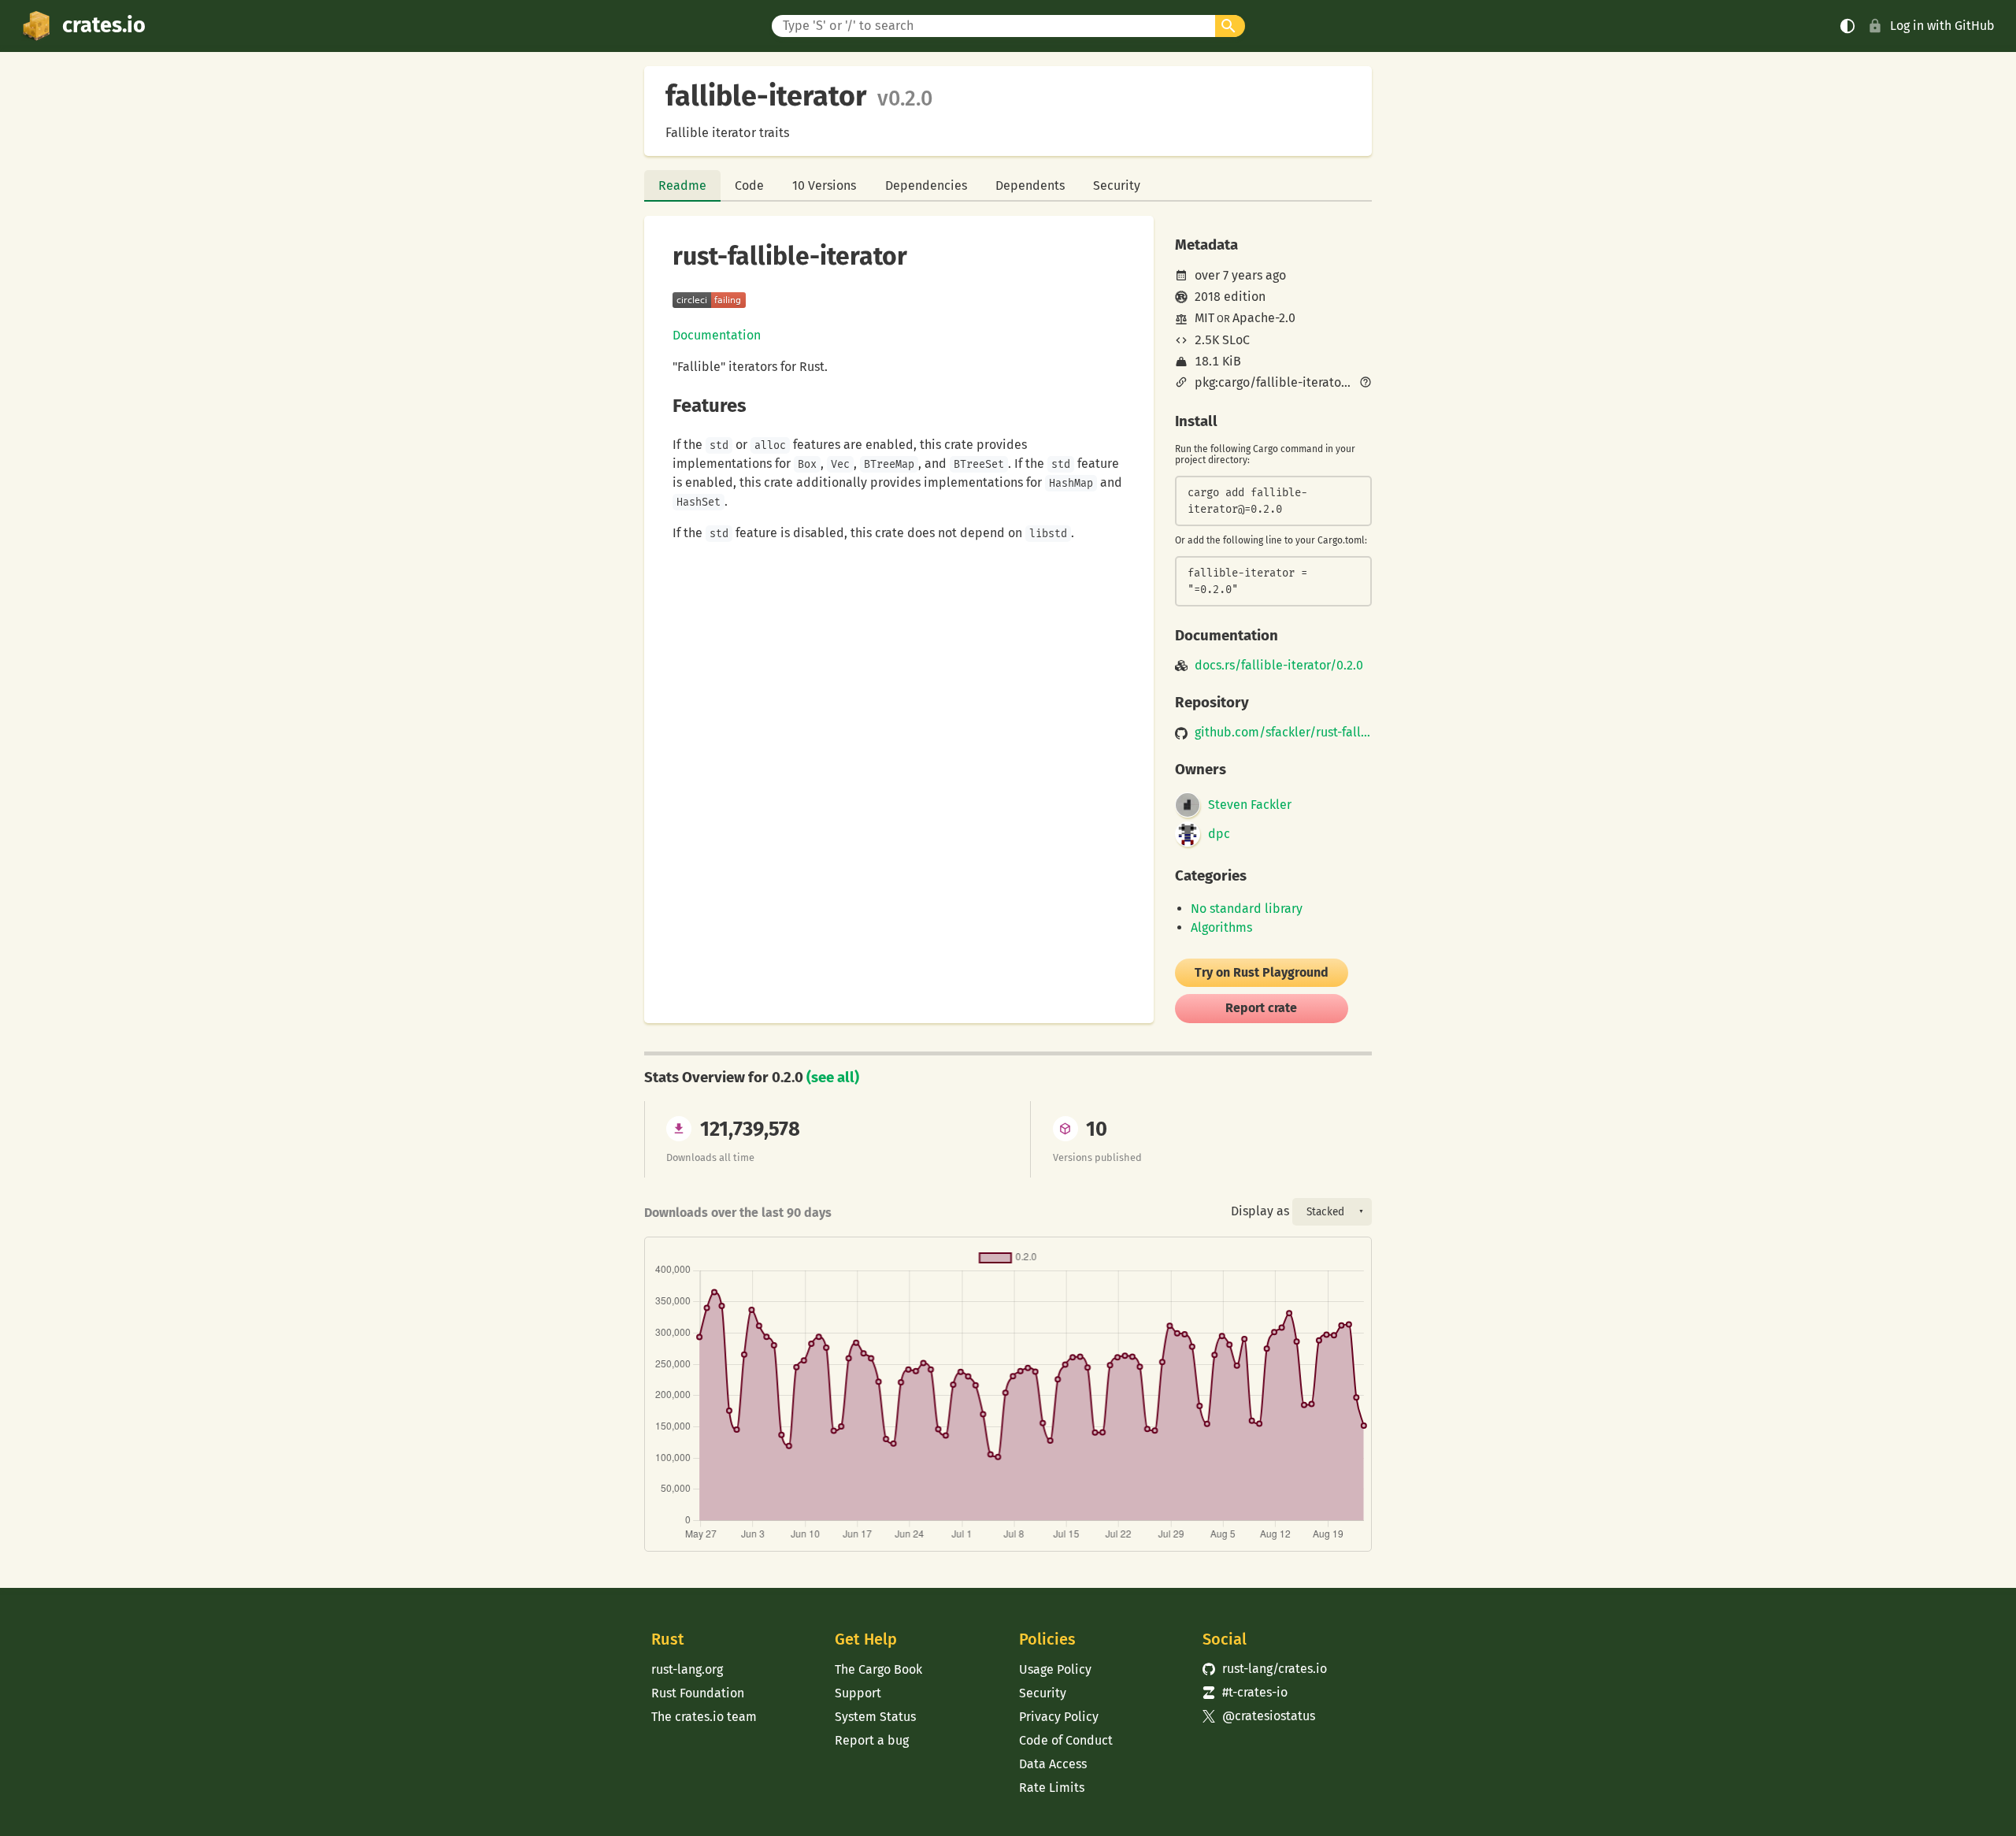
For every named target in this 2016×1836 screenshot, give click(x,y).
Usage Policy (1055, 1669)
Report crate (1261, 1008)
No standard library (1247, 909)
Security (1117, 185)
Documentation (717, 335)
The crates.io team (704, 1717)
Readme (682, 185)
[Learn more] (1366, 384)
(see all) (833, 1077)
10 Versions (824, 185)
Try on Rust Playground (1262, 972)
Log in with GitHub (1942, 26)
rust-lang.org (687, 1669)
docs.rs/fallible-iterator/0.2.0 (1279, 666)
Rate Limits (1052, 1788)
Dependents (1030, 185)
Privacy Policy (1059, 1717)
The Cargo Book (878, 1669)
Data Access (1053, 1764)
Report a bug (872, 1740)
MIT (1204, 318)
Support (858, 1693)
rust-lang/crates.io (1265, 1669)
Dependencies (926, 185)
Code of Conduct (1066, 1740)
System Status (875, 1717)
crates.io (104, 25)
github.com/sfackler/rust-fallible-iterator (1283, 733)
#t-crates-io (1245, 1692)
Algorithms (1221, 927)
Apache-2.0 (1264, 318)
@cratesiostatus (1259, 1716)
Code (749, 185)
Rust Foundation (698, 1693)
